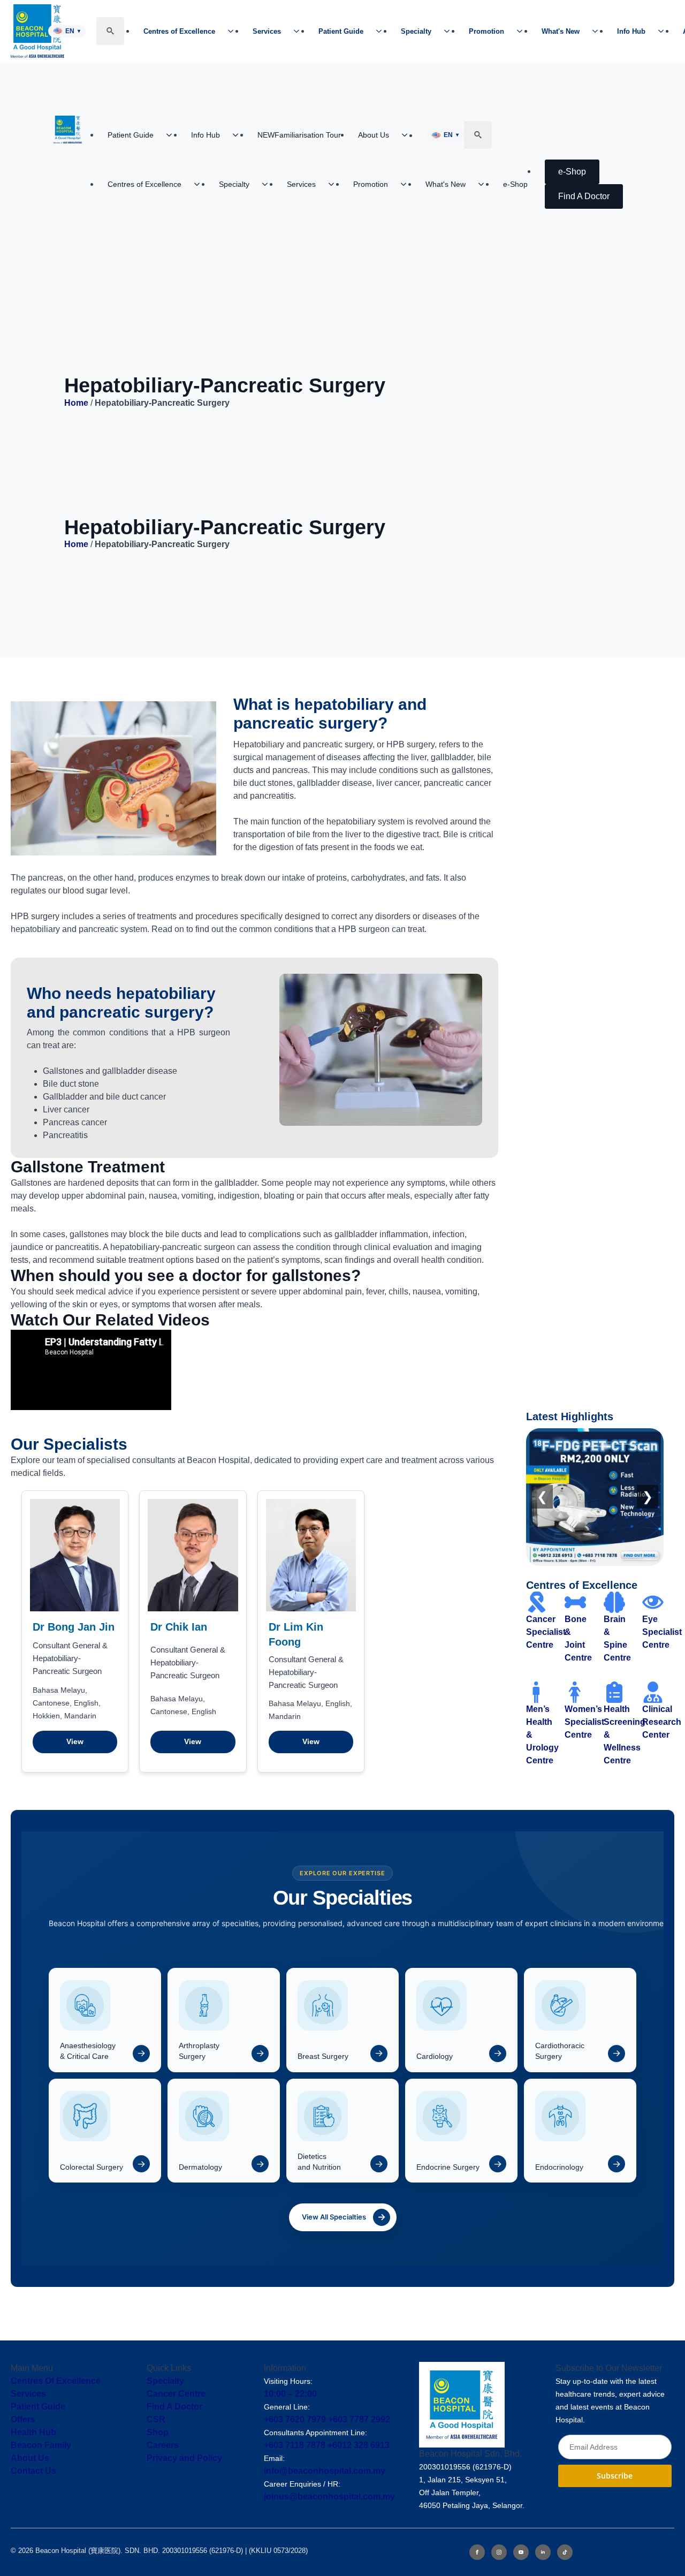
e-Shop (515, 184)
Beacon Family (41, 2445)
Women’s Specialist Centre (584, 1722)
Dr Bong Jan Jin (74, 1627)
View (75, 1741)
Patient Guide (341, 31)
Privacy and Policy (184, 2458)
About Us (374, 135)
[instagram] (499, 2552)
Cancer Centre (176, 2394)
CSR (156, 2419)
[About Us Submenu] (408, 135)
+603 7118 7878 (295, 2445)
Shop (158, 2432)
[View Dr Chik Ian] (193, 1555)
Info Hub (631, 31)
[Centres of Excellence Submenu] (234, 31)
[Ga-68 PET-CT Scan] (595, 1497)
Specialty (416, 31)
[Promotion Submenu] (523, 31)
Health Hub (33, 2432)
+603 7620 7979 (295, 2419)
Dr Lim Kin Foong (296, 1634)
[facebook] (477, 2552)
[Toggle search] (110, 31)
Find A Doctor (174, 2407)
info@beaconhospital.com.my (325, 2471)
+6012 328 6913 (359, 2445)
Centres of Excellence (179, 31)
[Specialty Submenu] (450, 31)
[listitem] (105, 2020)
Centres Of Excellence (56, 2381)
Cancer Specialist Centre (546, 1632)
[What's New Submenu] (598, 31)
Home (76, 403)
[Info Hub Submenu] (664, 31)
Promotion (486, 31)
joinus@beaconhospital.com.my (329, 2497)
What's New (561, 31)
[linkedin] (543, 2552)
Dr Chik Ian (179, 1627)
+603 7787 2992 (359, 2419)
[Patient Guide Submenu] (382, 31)
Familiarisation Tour (299, 135)
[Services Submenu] (300, 31)
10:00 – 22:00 (290, 2394)
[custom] (565, 2552)
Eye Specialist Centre (662, 1632)
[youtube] (521, 2552)
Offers (23, 2419)
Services (267, 31)
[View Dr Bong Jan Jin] (75, 1555)
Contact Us (33, 2471)
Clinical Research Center (662, 1722)
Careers (163, 2445)
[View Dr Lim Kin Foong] (311, 1555)
